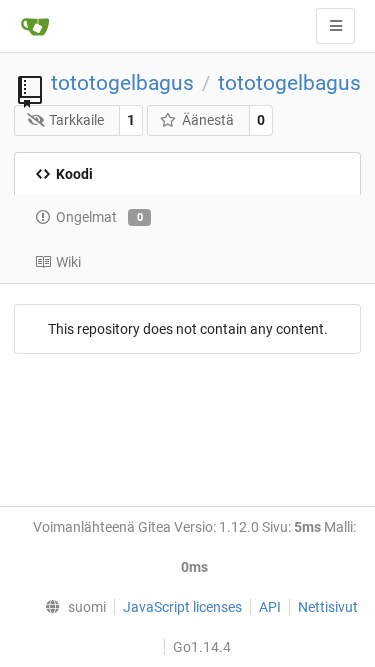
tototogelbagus (122, 83)
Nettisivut (328, 607)
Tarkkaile (76, 120)
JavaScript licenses (182, 607)
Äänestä (208, 120)
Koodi (74, 174)
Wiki (68, 262)
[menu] (70, 607)
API (270, 607)
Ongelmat (99, 217)
